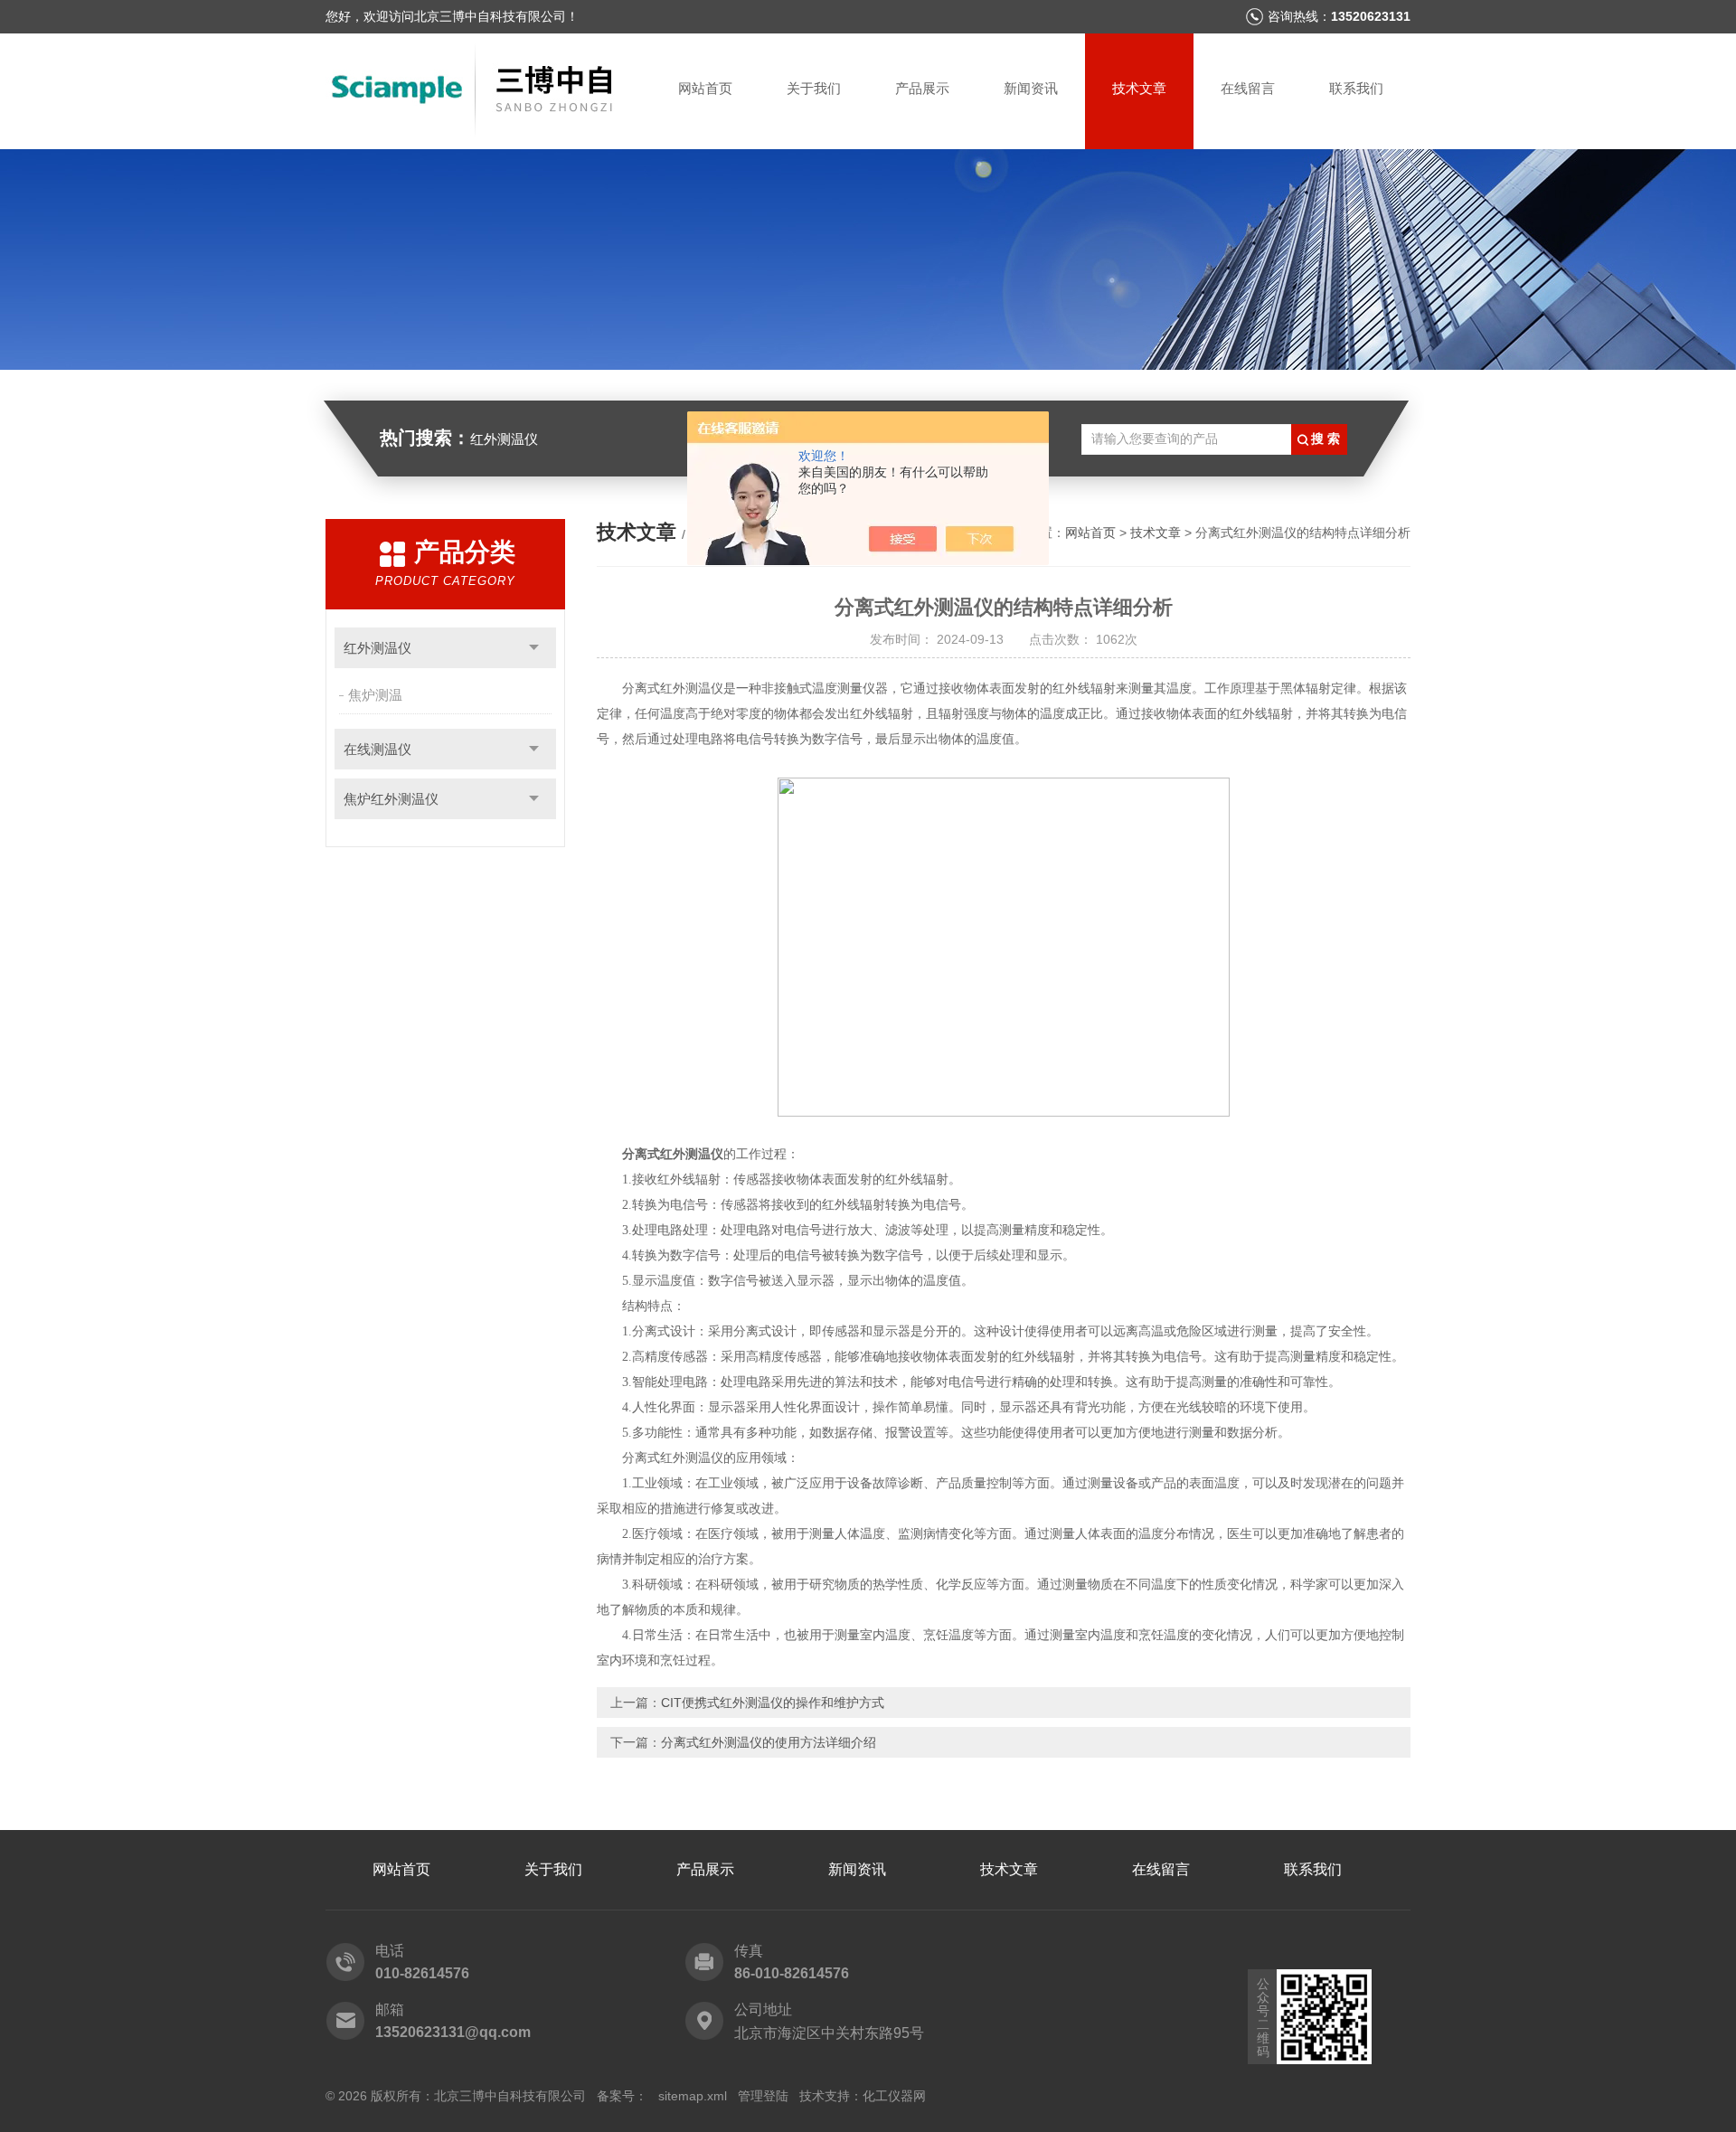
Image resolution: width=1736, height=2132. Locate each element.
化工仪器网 (894, 2096)
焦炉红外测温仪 (391, 799)
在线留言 (1248, 88)
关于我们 (814, 88)
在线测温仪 (377, 749)
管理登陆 (763, 2096)
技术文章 (1139, 88)
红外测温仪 (377, 648)
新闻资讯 (1031, 88)
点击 (534, 648)
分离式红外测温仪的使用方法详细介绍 (769, 1742)
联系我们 (1356, 88)
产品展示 (922, 88)
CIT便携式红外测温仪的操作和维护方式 (773, 1703)
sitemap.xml (693, 2096)
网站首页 (705, 88)
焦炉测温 (375, 695)
